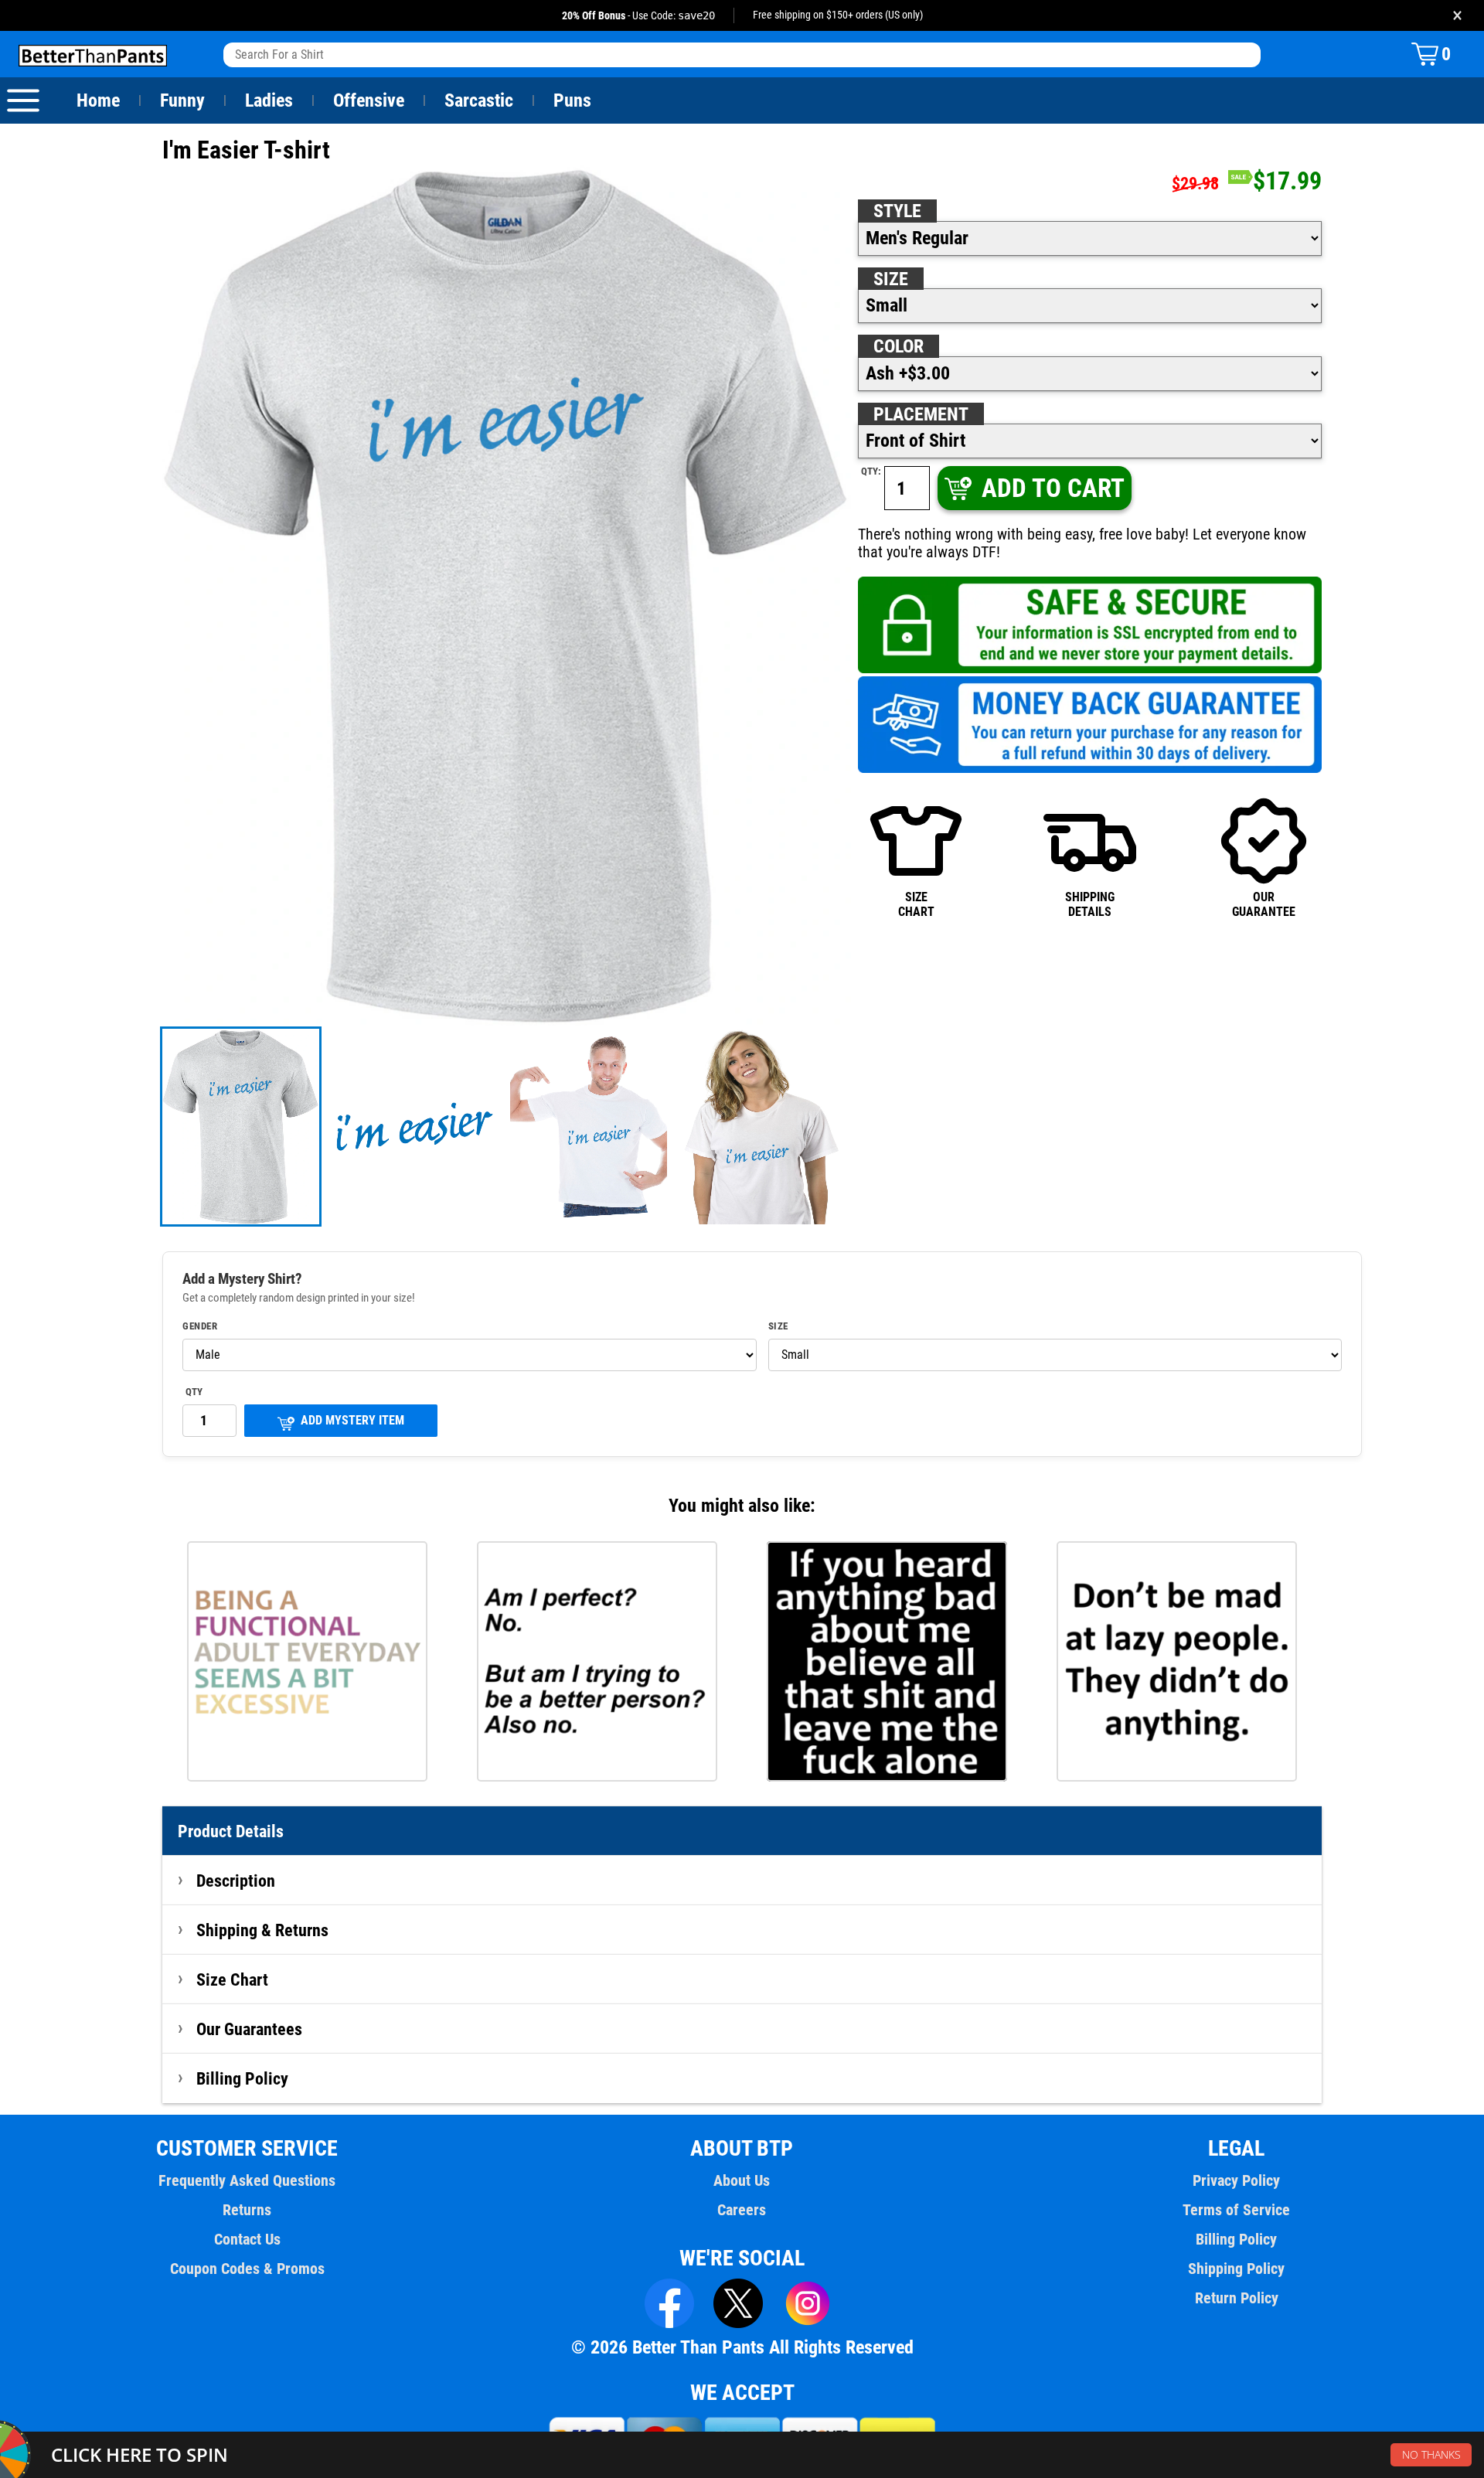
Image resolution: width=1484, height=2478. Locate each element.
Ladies (269, 100)
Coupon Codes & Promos (247, 2269)
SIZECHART (916, 904)
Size (891, 279)
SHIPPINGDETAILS (1090, 904)
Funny (182, 100)
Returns (247, 2210)
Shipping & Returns (262, 1930)
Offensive (369, 100)
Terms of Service (1236, 2210)
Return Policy (1237, 2298)
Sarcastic (479, 100)
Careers (742, 2210)
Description (236, 1881)
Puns (572, 100)
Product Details (231, 1831)
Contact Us (247, 2239)
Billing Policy (242, 2078)
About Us (742, 2180)
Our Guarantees (249, 2029)
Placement (921, 414)
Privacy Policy (1236, 2180)
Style (897, 211)
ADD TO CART (1053, 488)
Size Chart (232, 1979)
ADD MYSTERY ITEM (352, 1420)
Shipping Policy (1236, 2269)
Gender (200, 1326)
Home (98, 100)
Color (899, 346)
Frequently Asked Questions (247, 2180)
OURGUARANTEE (1264, 904)
